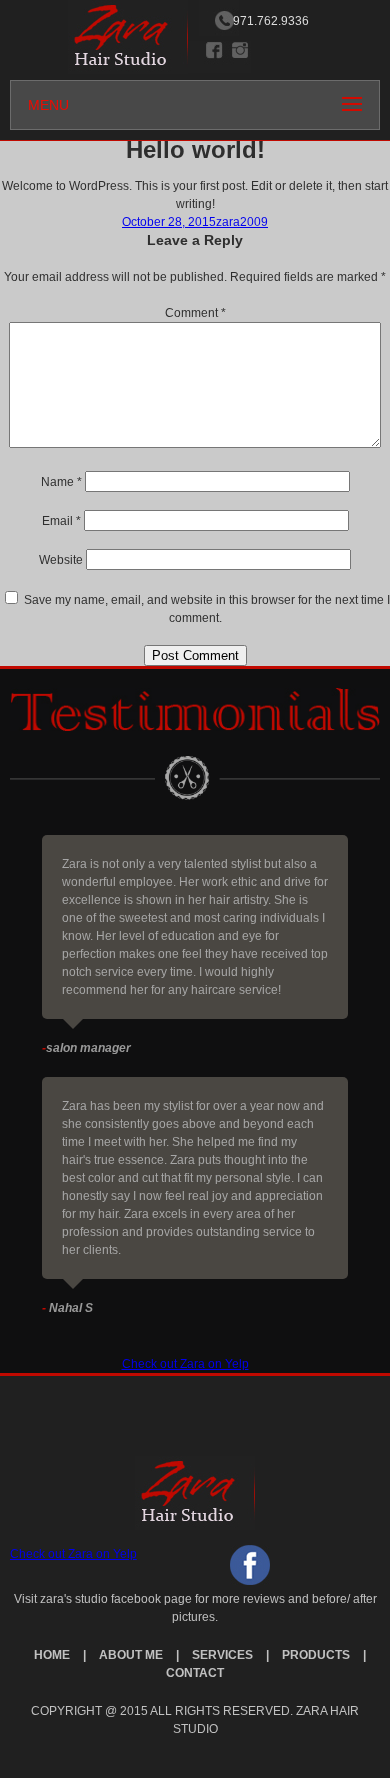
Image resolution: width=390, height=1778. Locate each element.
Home (52, 1655)
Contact (195, 1673)
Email (61, 521)
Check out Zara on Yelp (185, 1364)
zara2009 (242, 222)
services (222, 1655)
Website (61, 560)
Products (316, 1655)
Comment (195, 313)
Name (61, 482)
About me (131, 1655)
